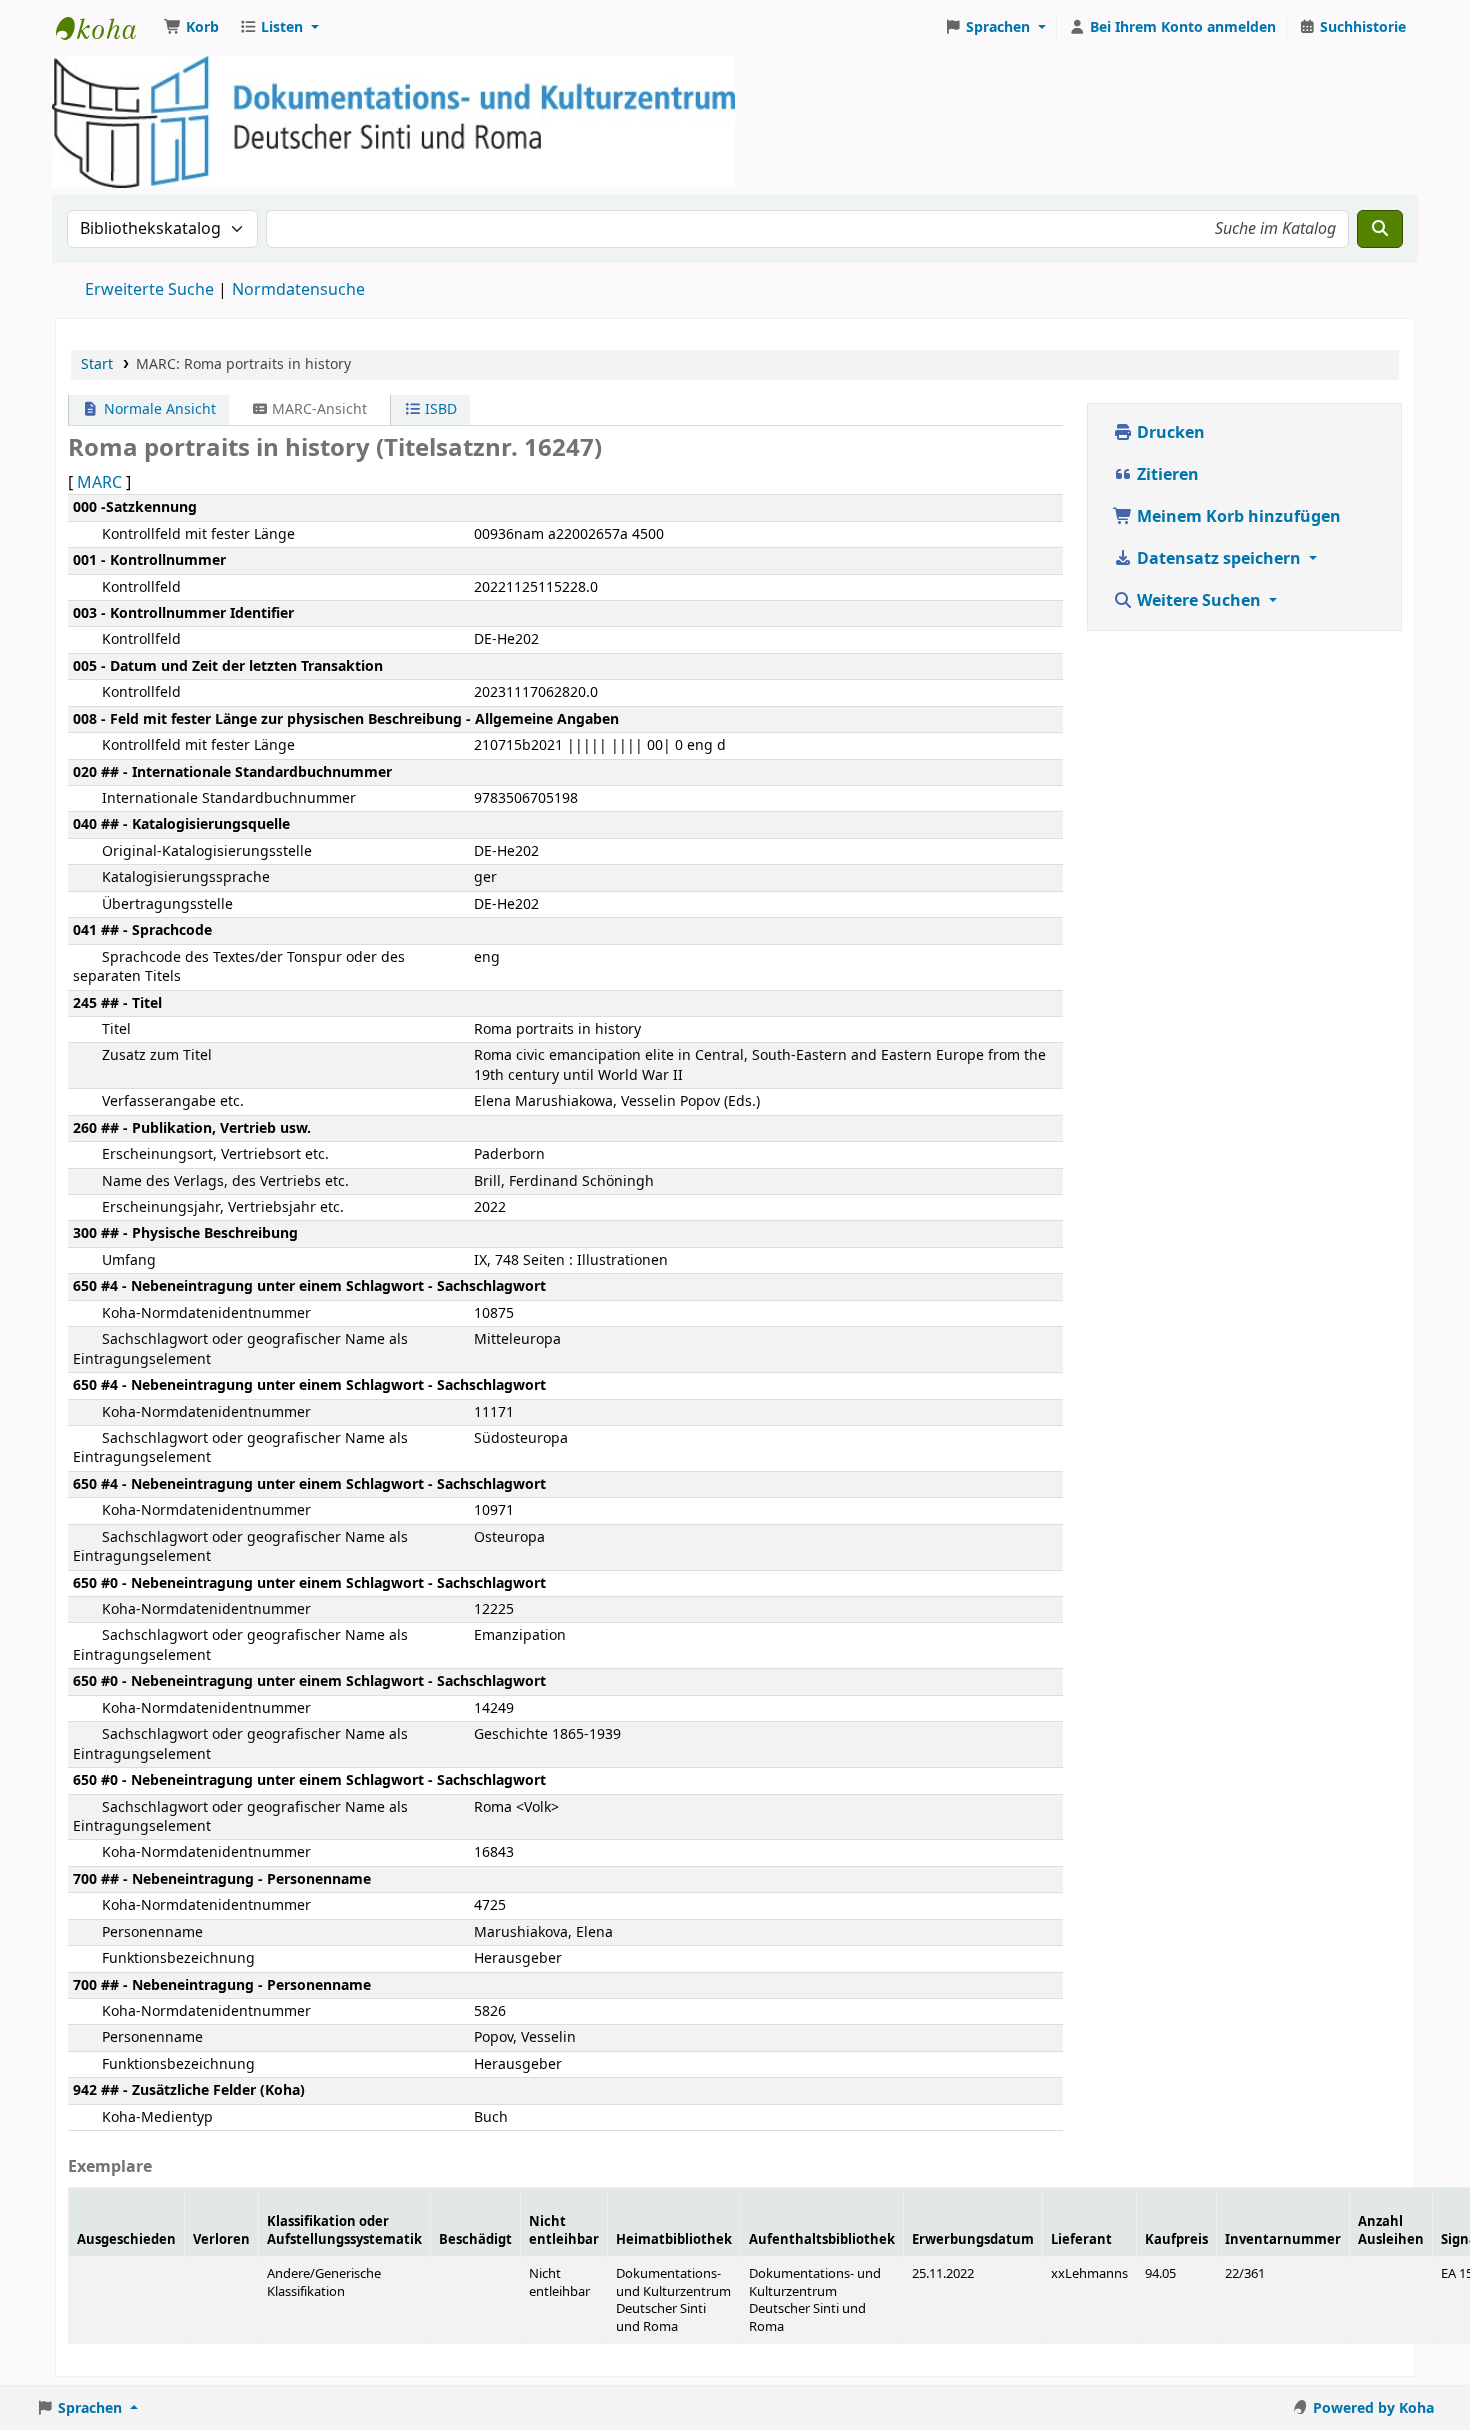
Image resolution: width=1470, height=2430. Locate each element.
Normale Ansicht (158, 409)
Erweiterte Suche (149, 290)
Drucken (1169, 433)
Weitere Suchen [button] (1199, 601)
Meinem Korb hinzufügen (1237, 517)
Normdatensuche (298, 290)
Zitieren (1166, 475)
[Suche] (1380, 229)
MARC (99, 483)
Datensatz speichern (1219, 559)
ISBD (439, 409)
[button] (191, 28)
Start (97, 364)
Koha (106, 28)
